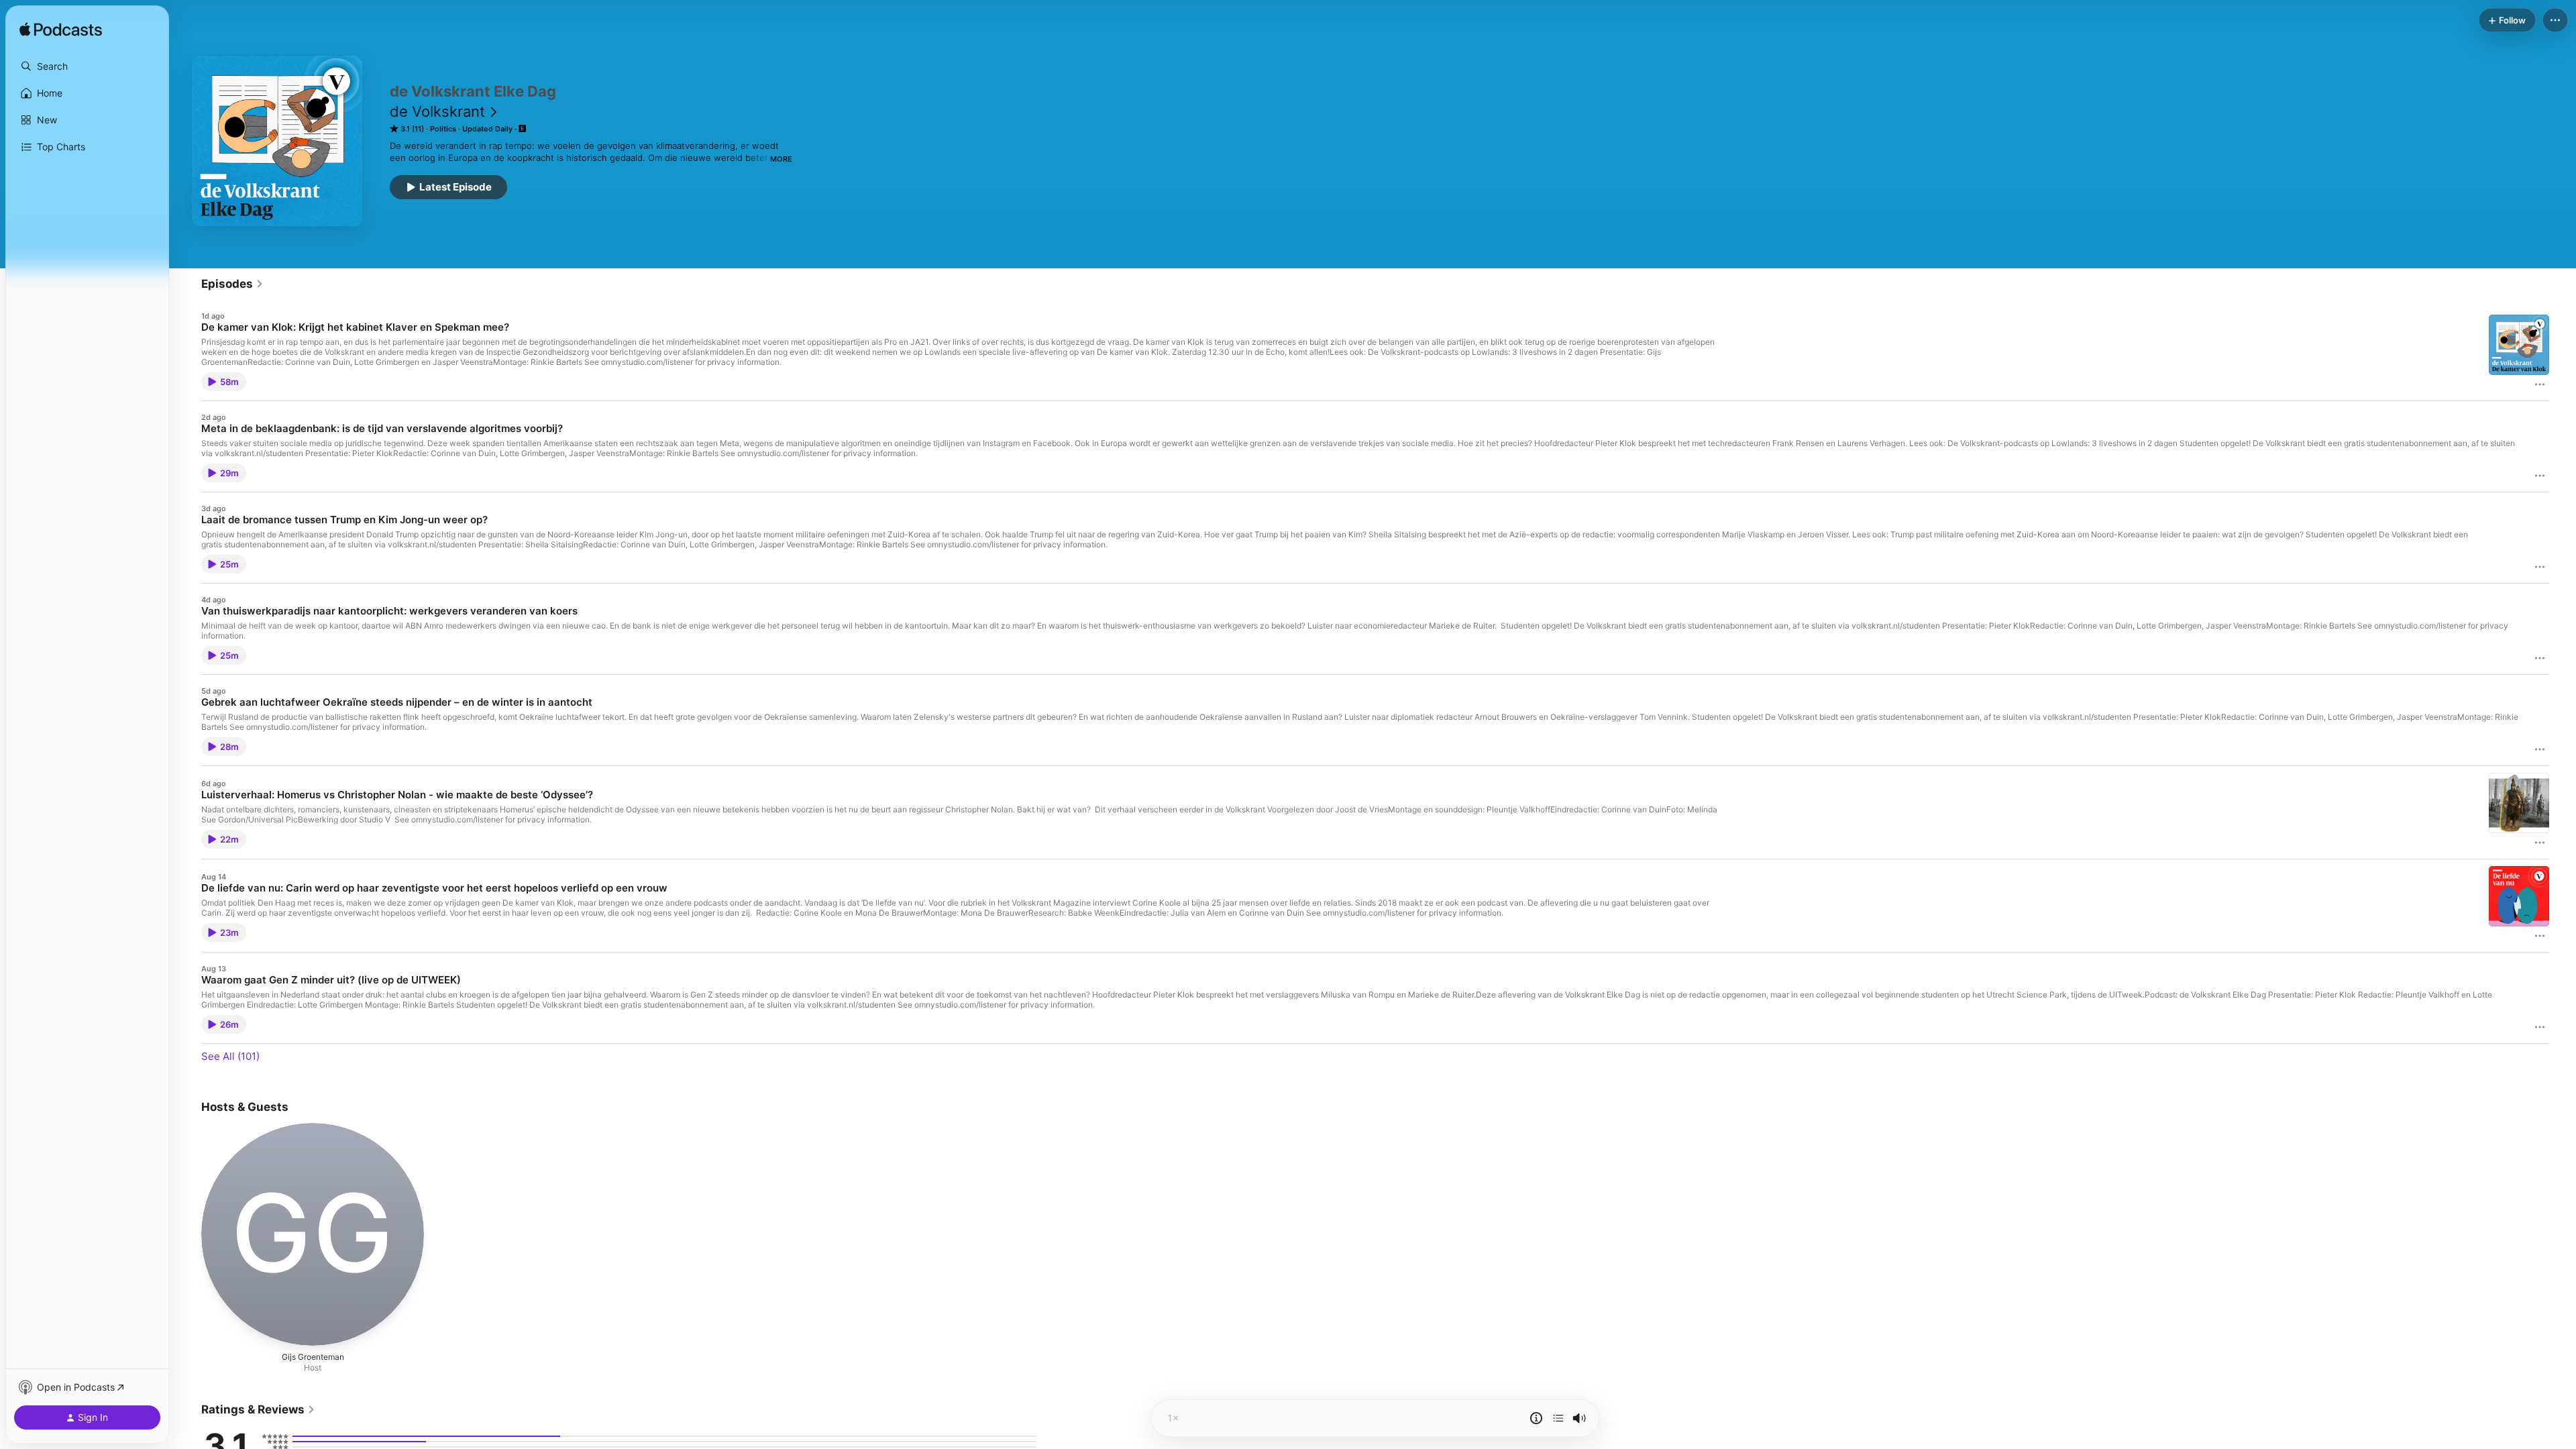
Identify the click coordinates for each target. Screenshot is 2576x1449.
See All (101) (230, 1056)
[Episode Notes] (1536, 1418)
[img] (61, 30)
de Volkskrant (437, 111)
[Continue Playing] (1558, 1418)
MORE (781, 159)
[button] (87, 66)
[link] (232, 284)
